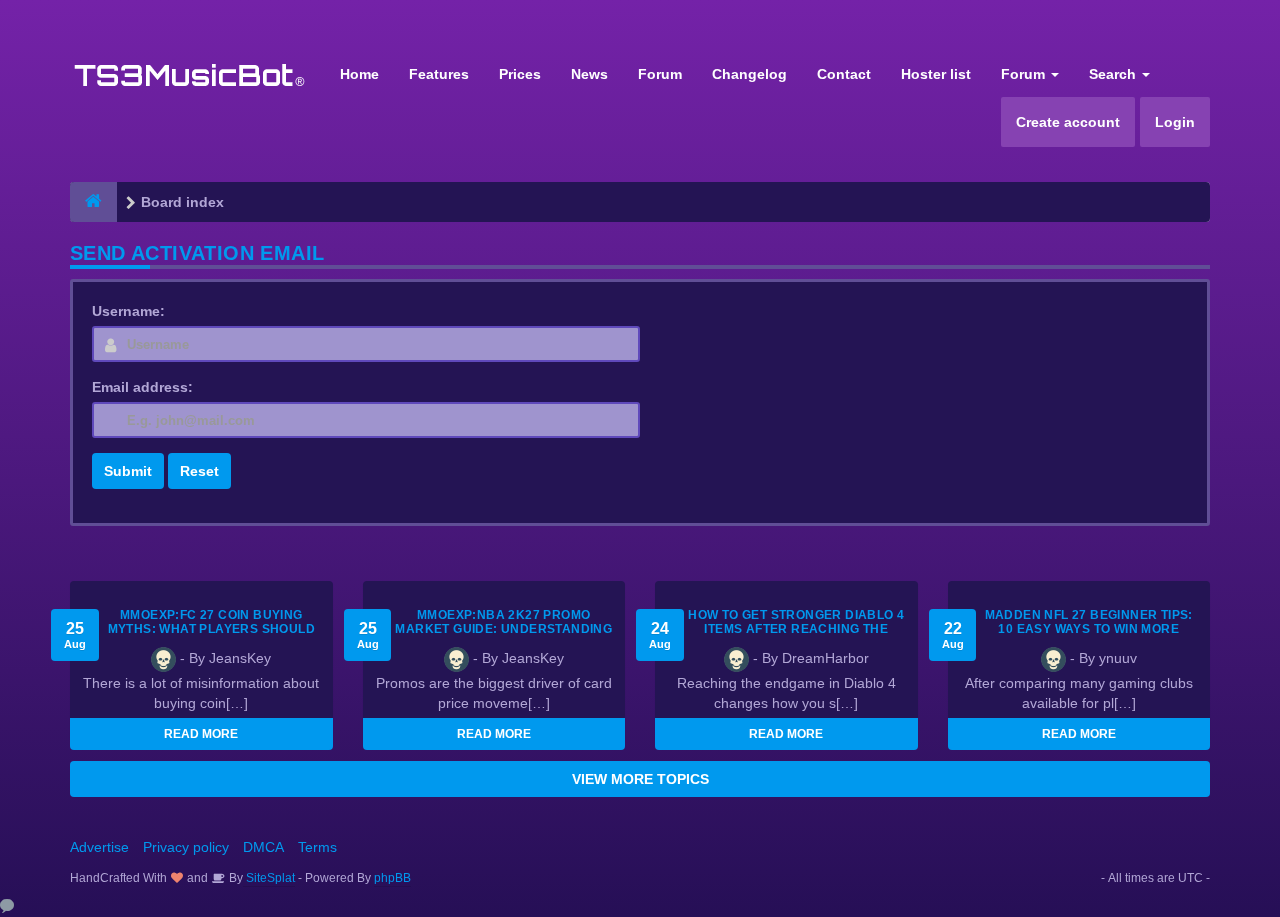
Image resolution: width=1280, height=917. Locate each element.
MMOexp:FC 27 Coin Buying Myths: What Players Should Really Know (211, 629)
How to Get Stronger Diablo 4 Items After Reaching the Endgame (796, 629)
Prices (520, 74)
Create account (1068, 122)
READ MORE (201, 734)
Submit (128, 471)
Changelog (749, 74)
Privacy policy (186, 847)
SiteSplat (269, 878)
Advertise (99, 847)
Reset (199, 471)
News (589, 74)
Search (1114, 74)
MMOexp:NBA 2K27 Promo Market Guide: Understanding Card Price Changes (503, 629)
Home (359, 74)
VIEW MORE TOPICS (640, 779)
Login (1175, 122)
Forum (660, 74)
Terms (317, 847)
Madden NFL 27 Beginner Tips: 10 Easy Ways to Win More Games (1089, 629)
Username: (128, 311)
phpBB (392, 878)
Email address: (142, 387)
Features (439, 74)
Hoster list (936, 74)
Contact (844, 74)
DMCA (263, 847)
